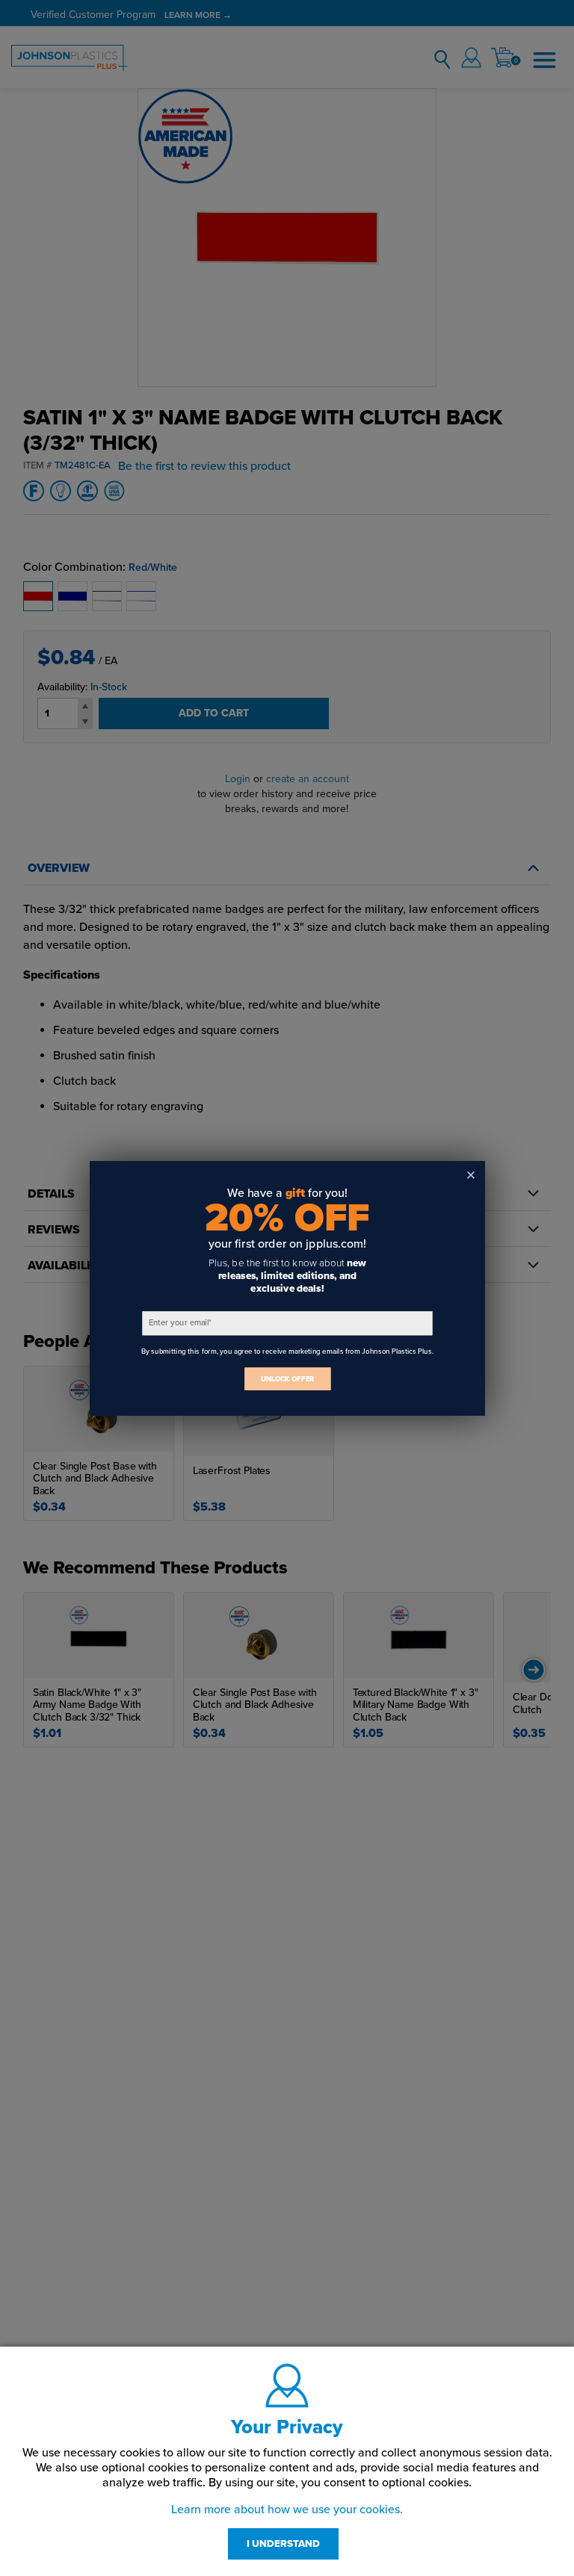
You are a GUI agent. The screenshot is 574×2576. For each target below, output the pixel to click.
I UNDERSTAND (283, 2544)
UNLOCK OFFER (287, 1379)
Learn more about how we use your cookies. (287, 2510)
